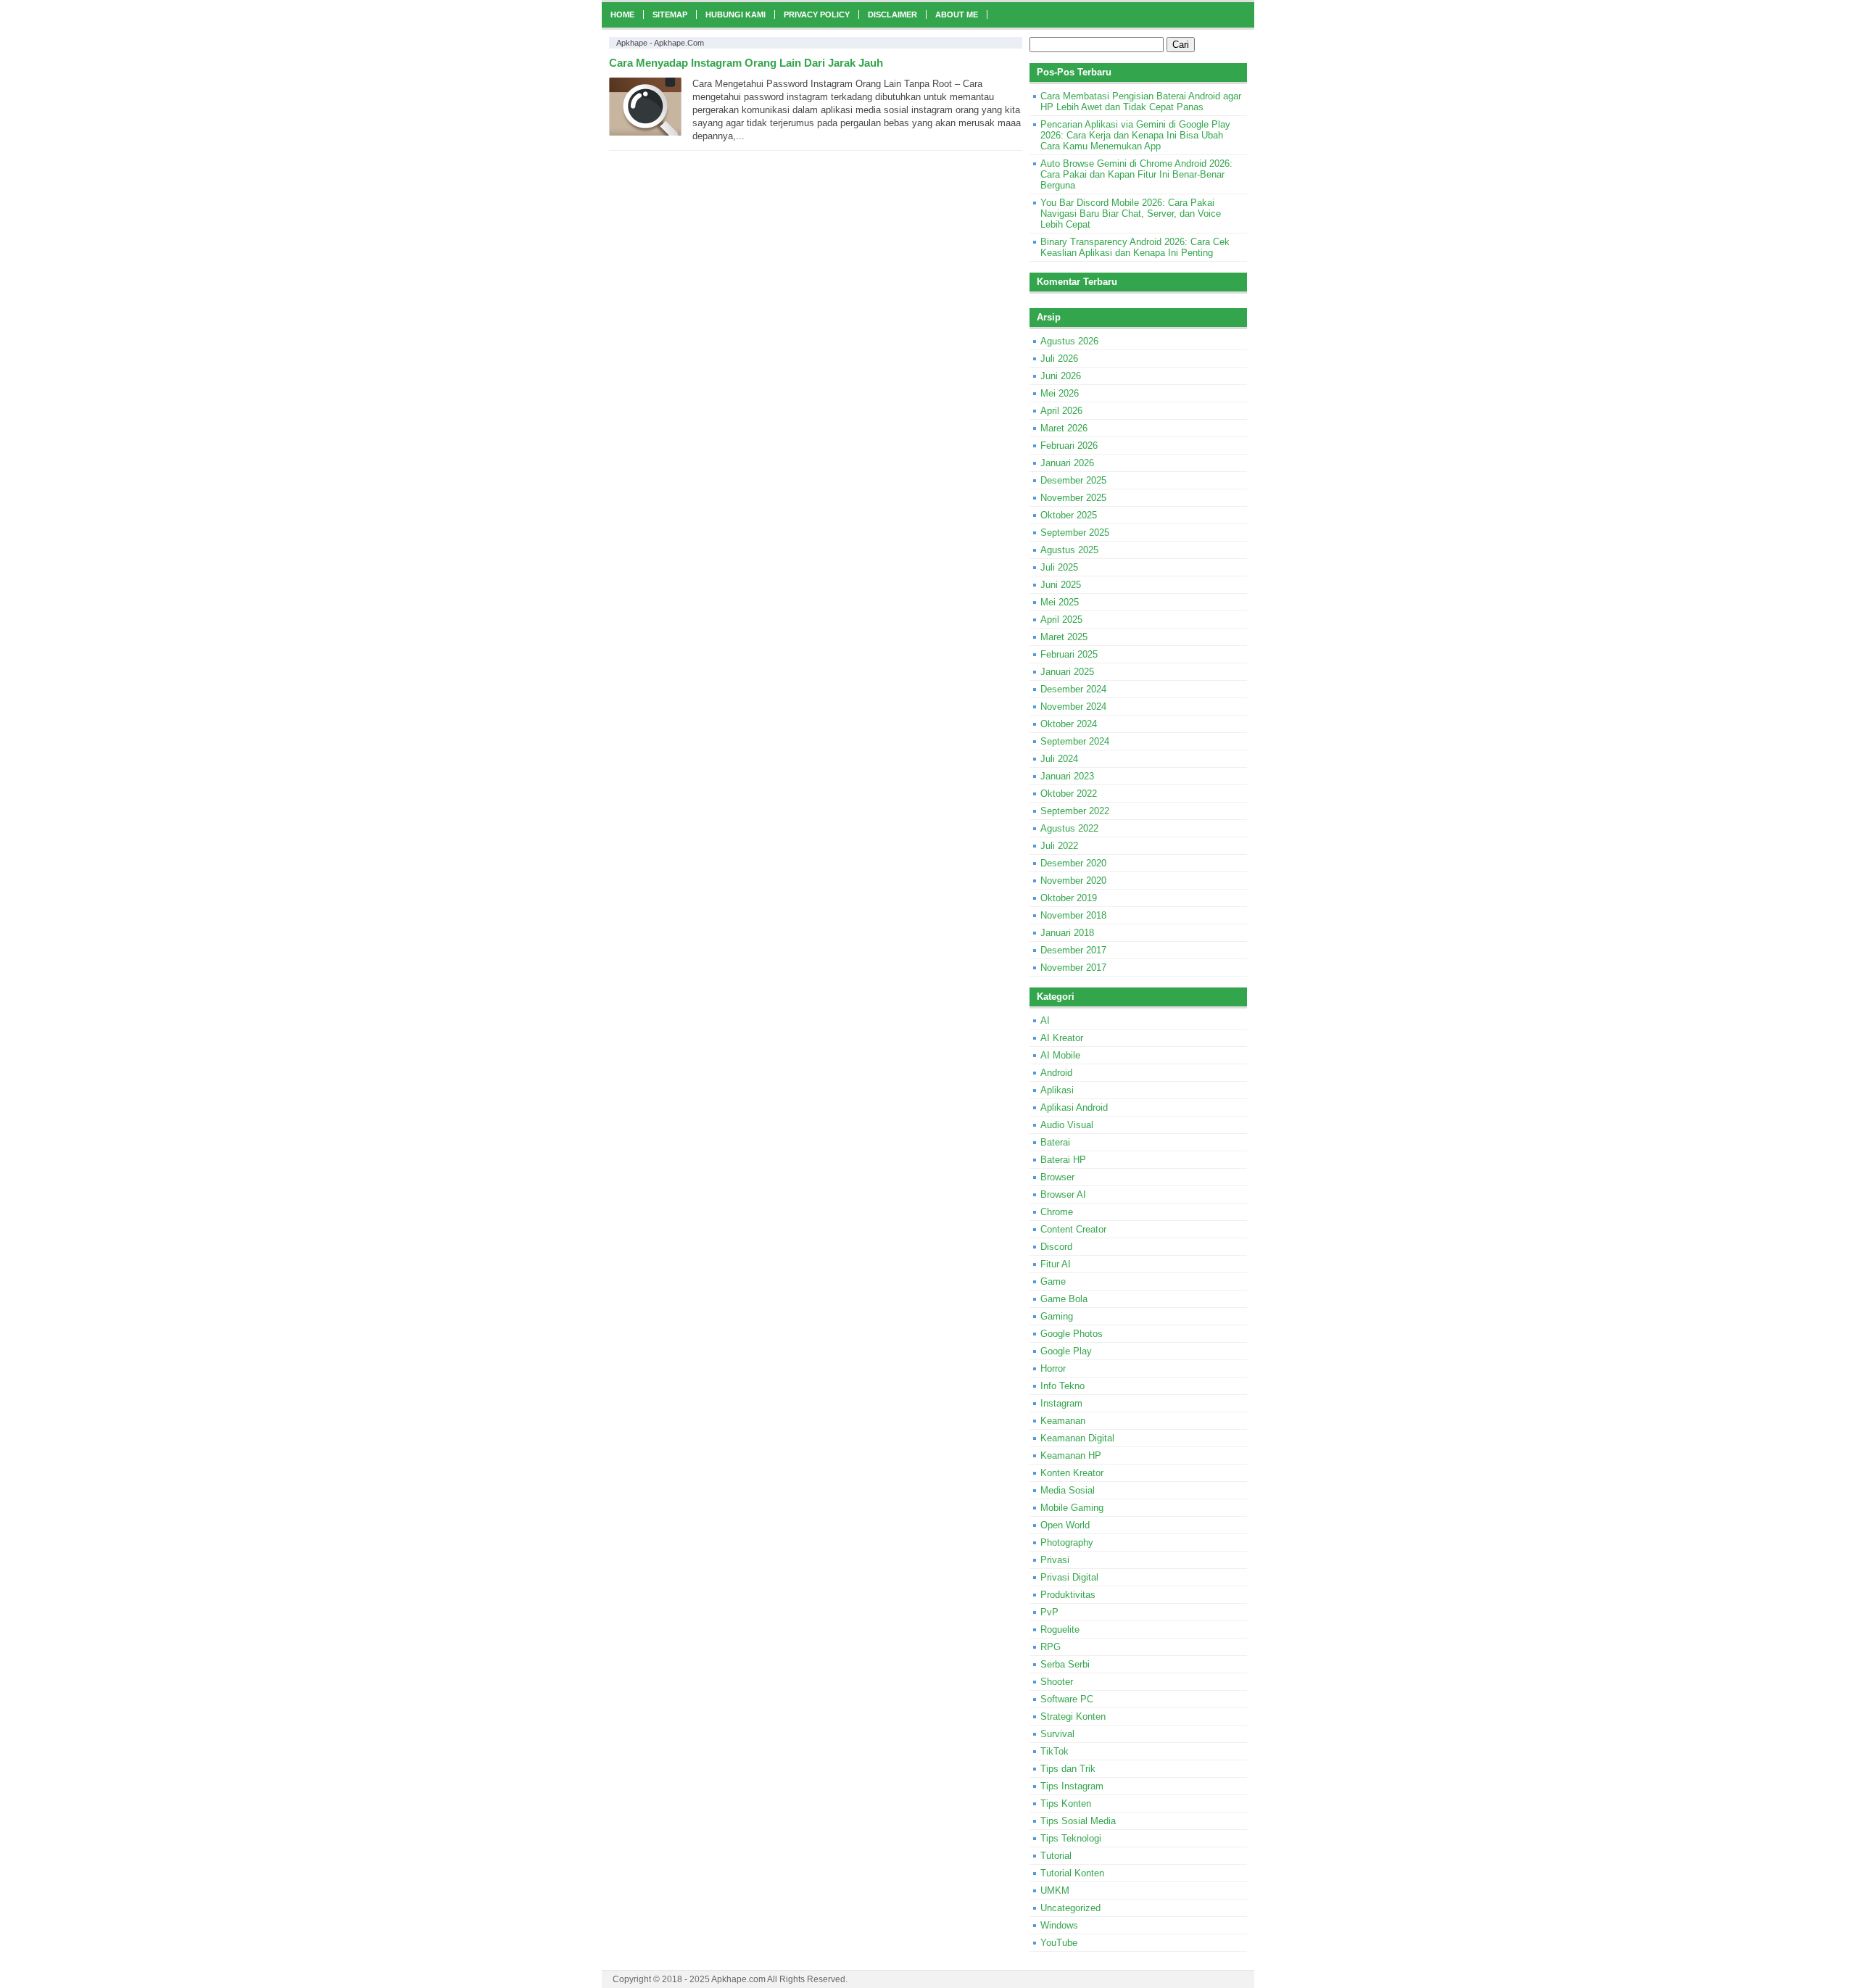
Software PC (1067, 1699)
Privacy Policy (817, 15)
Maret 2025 (1064, 637)
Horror (1053, 1368)
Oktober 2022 (1069, 794)
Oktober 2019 (1069, 898)
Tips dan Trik (1068, 1769)
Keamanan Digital (1077, 1438)
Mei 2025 (1060, 602)
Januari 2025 (1067, 672)
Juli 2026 (1059, 359)
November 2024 (1073, 707)
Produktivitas (1068, 1595)
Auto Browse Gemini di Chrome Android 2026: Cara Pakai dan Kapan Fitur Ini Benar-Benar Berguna (1136, 174)
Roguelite (1060, 1629)
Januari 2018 (1067, 933)
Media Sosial (1068, 1490)
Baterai (1055, 1142)
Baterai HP (1063, 1160)
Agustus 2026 (1069, 341)
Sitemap (670, 15)
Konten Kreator (1072, 1473)
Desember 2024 (1073, 689)
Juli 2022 (1059, 846)
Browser (1057, 1177)
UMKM (1055, 1890)
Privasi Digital (1069, 1577)
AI (1045, 1020)
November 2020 (1073, 881)
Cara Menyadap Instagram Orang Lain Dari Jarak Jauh (746, 63)
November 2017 (1073, 968)
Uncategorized (1070, 1908)
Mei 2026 (1060, 393)
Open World (1065, 1525)
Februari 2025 (1069, 654)
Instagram (1061, 1403)
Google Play (1066, 1351)
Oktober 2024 (1069, 724)
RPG (1051, 1647)
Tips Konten (1066, 1803)
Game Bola (1064, 1299)
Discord (1056, 1247)
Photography (1067, 1542)
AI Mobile (1060, 1055)
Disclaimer (892, 15)
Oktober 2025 (1069, 515)
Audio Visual (1067, 1125)
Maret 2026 (1064, 428)
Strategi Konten (1073, 1716)
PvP (1049, 1612)
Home (622, 15)
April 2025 (1061, 620)
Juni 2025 (1061, 585)
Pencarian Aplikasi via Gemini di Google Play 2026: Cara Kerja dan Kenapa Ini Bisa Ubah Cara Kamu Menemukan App (1135, 135)
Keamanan (1063, 1421)
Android (1056, 1073)
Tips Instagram (1072, 1786)
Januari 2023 (1067, 776)
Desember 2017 (1073, 950)
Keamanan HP (1071, 1455)
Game (1053, 1281)
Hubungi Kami (736, 15)
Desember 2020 (1073, 863)
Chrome (1057, 1212)
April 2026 (1061, 411)
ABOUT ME (957, 15)
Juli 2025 (1059, 567)
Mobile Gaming (1072, 1508)
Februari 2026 (1069, 446)
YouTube (1059, 1943)
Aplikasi (1057, 1090)
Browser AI (1063, 1194)
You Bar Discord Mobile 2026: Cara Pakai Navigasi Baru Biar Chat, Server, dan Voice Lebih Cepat (1131, 214)
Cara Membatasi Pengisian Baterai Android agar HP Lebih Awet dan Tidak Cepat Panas (1141, 102)
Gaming (1057, 1316)
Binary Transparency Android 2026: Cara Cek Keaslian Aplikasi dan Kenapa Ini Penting (1135, 247)
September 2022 (1075, 811)
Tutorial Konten (1072, 1873)
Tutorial (1056, 1856)
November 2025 (1073, 498)
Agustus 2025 (1069, 550)
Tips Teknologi (1071, 1838)
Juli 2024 (1059, 759)
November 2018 (1073, 915)
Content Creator (1073, 1229)
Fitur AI (1056, 1264)
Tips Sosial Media (1078, 1821)
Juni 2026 (1061, 376)
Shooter (1057, 1682)
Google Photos (1072, 1334)
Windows (1059, 1925)
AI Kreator (1062, 1038)
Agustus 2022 (1069, 828)
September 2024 (1075, 741)
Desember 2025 (1073, 480)
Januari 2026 (1067, 463)
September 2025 (1075, 533)
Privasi (1055, 1560)
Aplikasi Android (1074, 1107)
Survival (1057, 1734)
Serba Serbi (1065, 1664)
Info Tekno (1062, 1386)
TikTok (1055, 1751)
